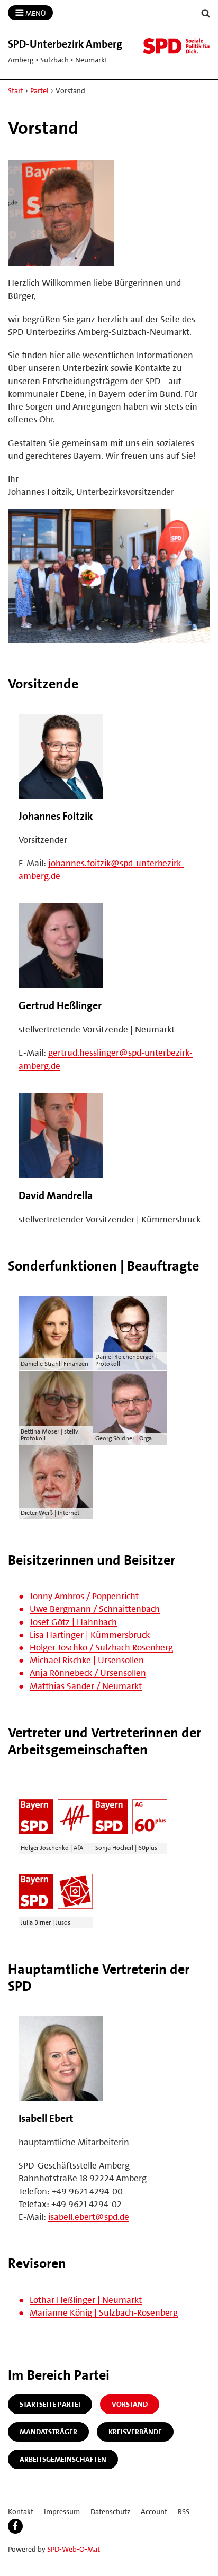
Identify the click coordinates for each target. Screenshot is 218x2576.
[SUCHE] (206, 13)
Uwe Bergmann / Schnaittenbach (95, 1609)
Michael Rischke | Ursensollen (87, 1660)
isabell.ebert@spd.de (89, 2217)
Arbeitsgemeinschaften (63, 2459)
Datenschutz (110, 2511)
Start (16, 90)
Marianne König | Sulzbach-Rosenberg (104, 2312)
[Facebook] (15, 2526)
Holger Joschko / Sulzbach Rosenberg (101, 1647)
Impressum (62, 2511)
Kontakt (21, 2511)
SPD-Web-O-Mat (74, 2549)
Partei (39, 90)
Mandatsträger (48, 2432)
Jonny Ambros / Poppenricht (84, 1596)
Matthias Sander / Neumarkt (86, 1686)
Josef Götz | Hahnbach (73, 1622)
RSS (184, 2511)
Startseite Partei (50, 2404)
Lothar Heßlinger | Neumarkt (86, 2300)
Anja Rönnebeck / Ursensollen (88, 1673)
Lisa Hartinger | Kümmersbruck (90, 1635)
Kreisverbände (135, 2432)
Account (154, 2511)
